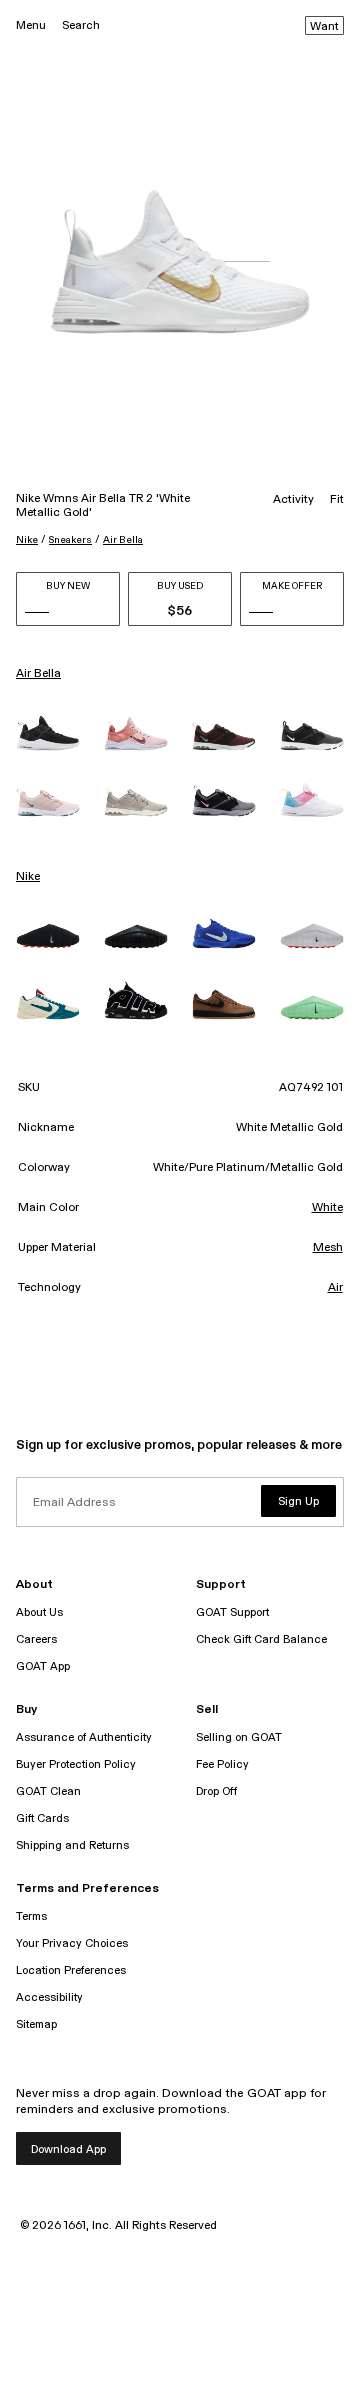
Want (324, 27)
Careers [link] (36, 1639)
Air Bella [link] (38, 674)
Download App (68, 2149)
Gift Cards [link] (42, 1818)
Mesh (328, 1248)
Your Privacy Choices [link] (72, 1943)
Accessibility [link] (49, 1997)
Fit (337, 500)
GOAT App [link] (43, 1666)
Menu (31, 25)
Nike (27, 540)
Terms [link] (31, 1916)
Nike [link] (28, 877)
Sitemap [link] (36, 2024)
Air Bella (123, 540)
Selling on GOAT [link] (239, 1737)
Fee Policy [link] (222, 1764)
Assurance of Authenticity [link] (84, 1737)
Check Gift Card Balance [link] (261, 1639)
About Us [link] (39, 1612)
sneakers (70, 540)
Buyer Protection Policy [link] (76, 1764)
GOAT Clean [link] (48, 1791)
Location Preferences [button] (71, 1970)
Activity (293, 500)
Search (81, 25)
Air (335, 1288)
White (327, 1208)
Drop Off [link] (216, 1791)
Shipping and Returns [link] (72, 1845)
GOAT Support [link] (232, 1612)
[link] (48, 733)
